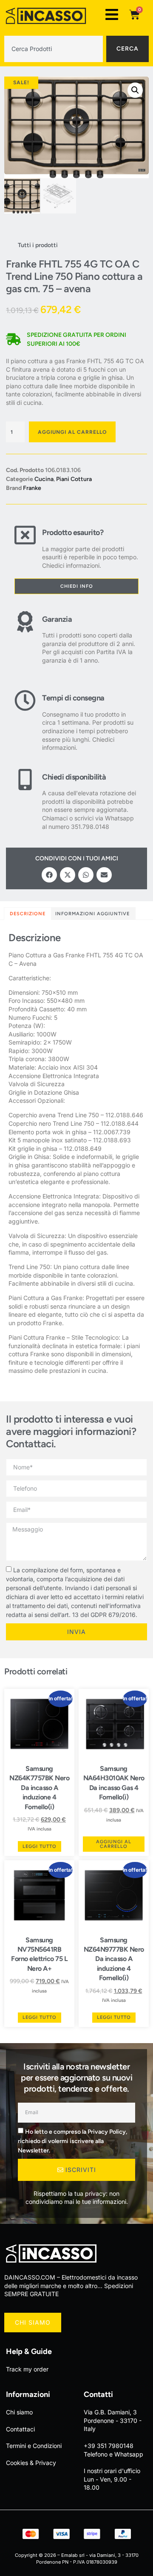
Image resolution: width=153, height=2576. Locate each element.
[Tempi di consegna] (25, 721)
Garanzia (57, 619)
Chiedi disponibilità (74, 777)
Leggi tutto (40, 1846)
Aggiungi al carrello (72, 432)
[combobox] (54, 49)
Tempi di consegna (73, 698)
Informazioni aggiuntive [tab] (92, 914)
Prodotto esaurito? (73, 532)
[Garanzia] (25, 638)
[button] (135, 90)
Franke (32, 488)
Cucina (44, 479)
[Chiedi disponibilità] (25, 800)
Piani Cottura (74, 479)
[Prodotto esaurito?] (25, 547)
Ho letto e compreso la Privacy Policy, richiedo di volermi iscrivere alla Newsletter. (72, 2141)
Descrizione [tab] (28, 914)
